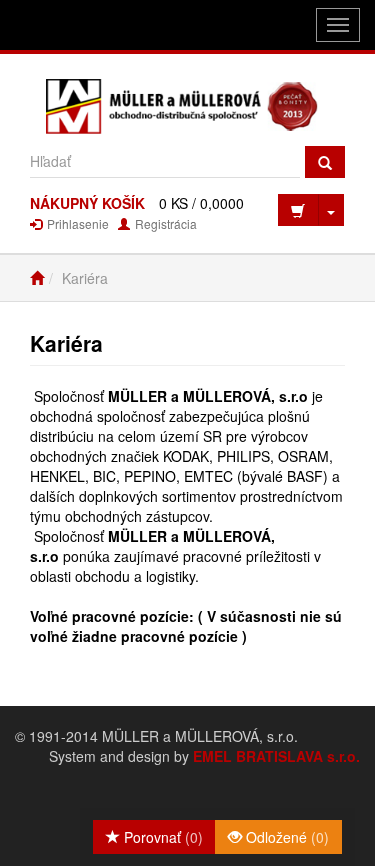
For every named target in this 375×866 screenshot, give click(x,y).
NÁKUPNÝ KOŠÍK (87, 203)
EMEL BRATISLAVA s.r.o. (276, 756)
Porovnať (161, 837)
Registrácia (164, 223)
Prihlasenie (76, 223)
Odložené (285, 837)
